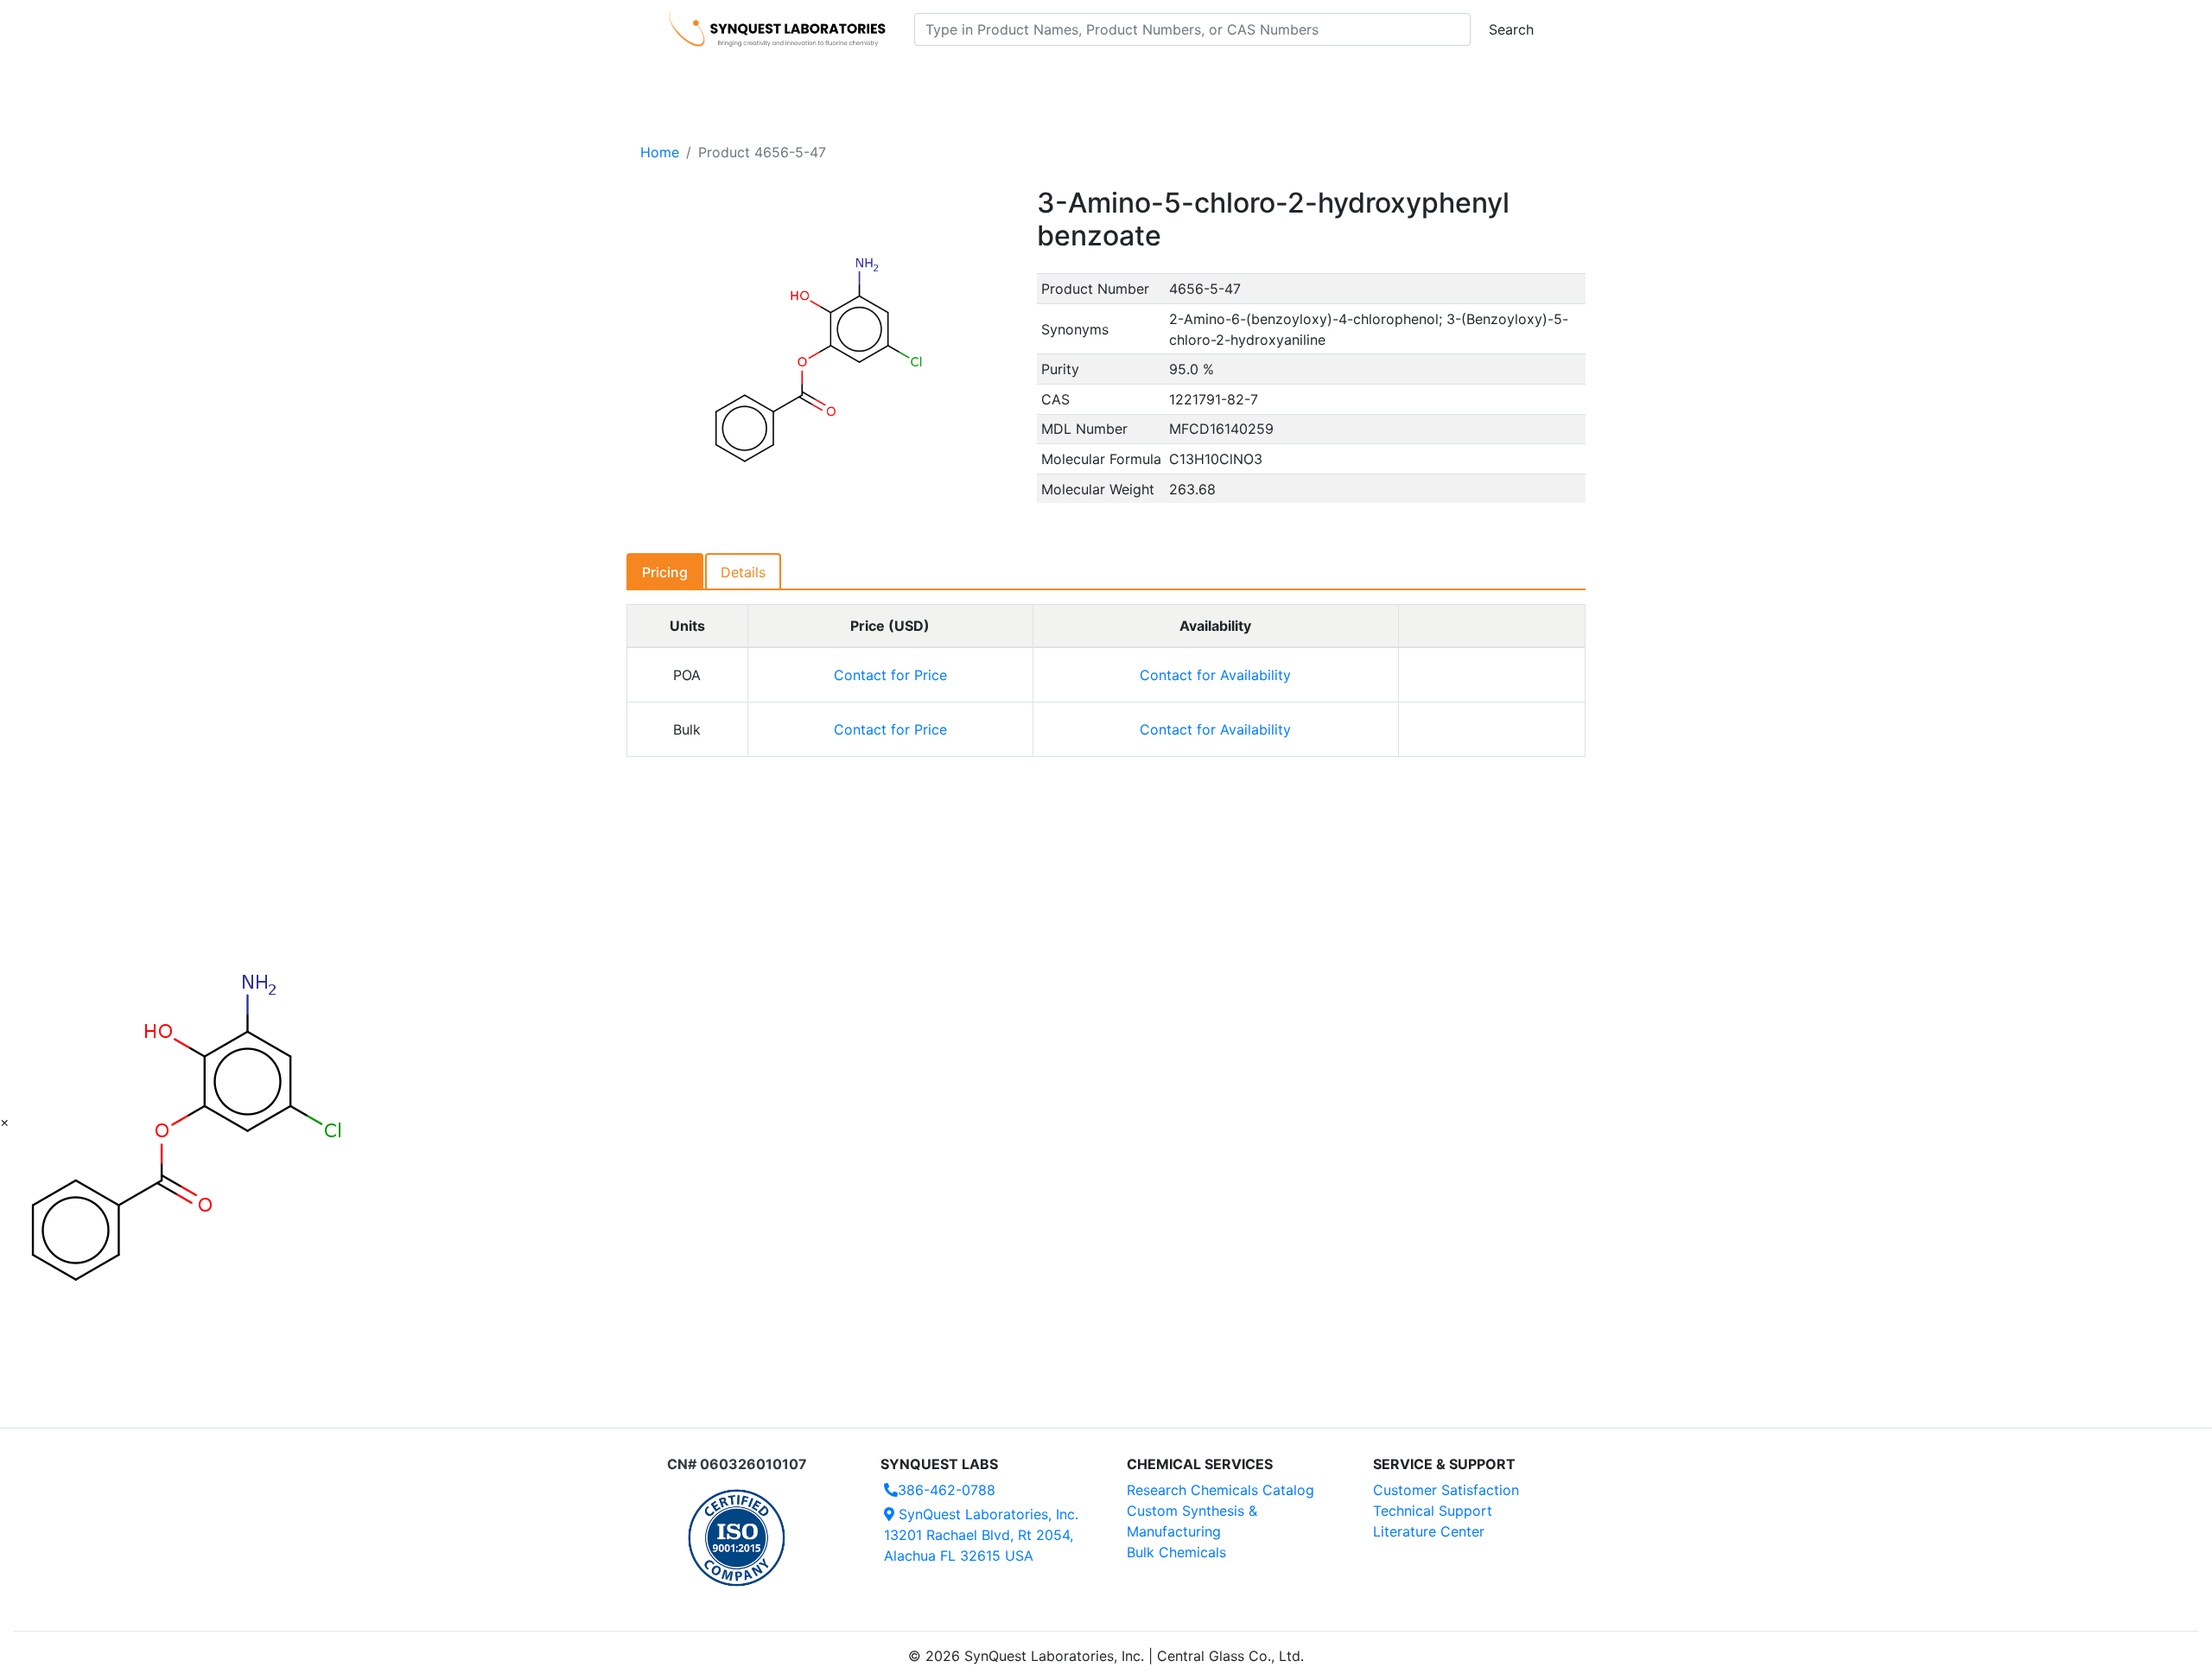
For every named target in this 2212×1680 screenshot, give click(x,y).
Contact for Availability (1215, 675)
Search (1511, 29)
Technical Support (1433, 1511)
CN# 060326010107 (737, 1464)
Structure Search (908, 79)
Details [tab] (743, 572)
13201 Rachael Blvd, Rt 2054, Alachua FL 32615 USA (981, 1535)
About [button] (1329, 79)
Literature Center (1429, 1531)
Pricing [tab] (665, 572)
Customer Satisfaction (1446, 1490)
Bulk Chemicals (1176, 1552)
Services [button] (1249, 79)
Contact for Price (890, 675)
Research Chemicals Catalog (1220, 1490)
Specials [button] (1161, 79)
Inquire (1492, 675)
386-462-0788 (947, 1490)
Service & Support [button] (1043, 79)
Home (660, 152)
